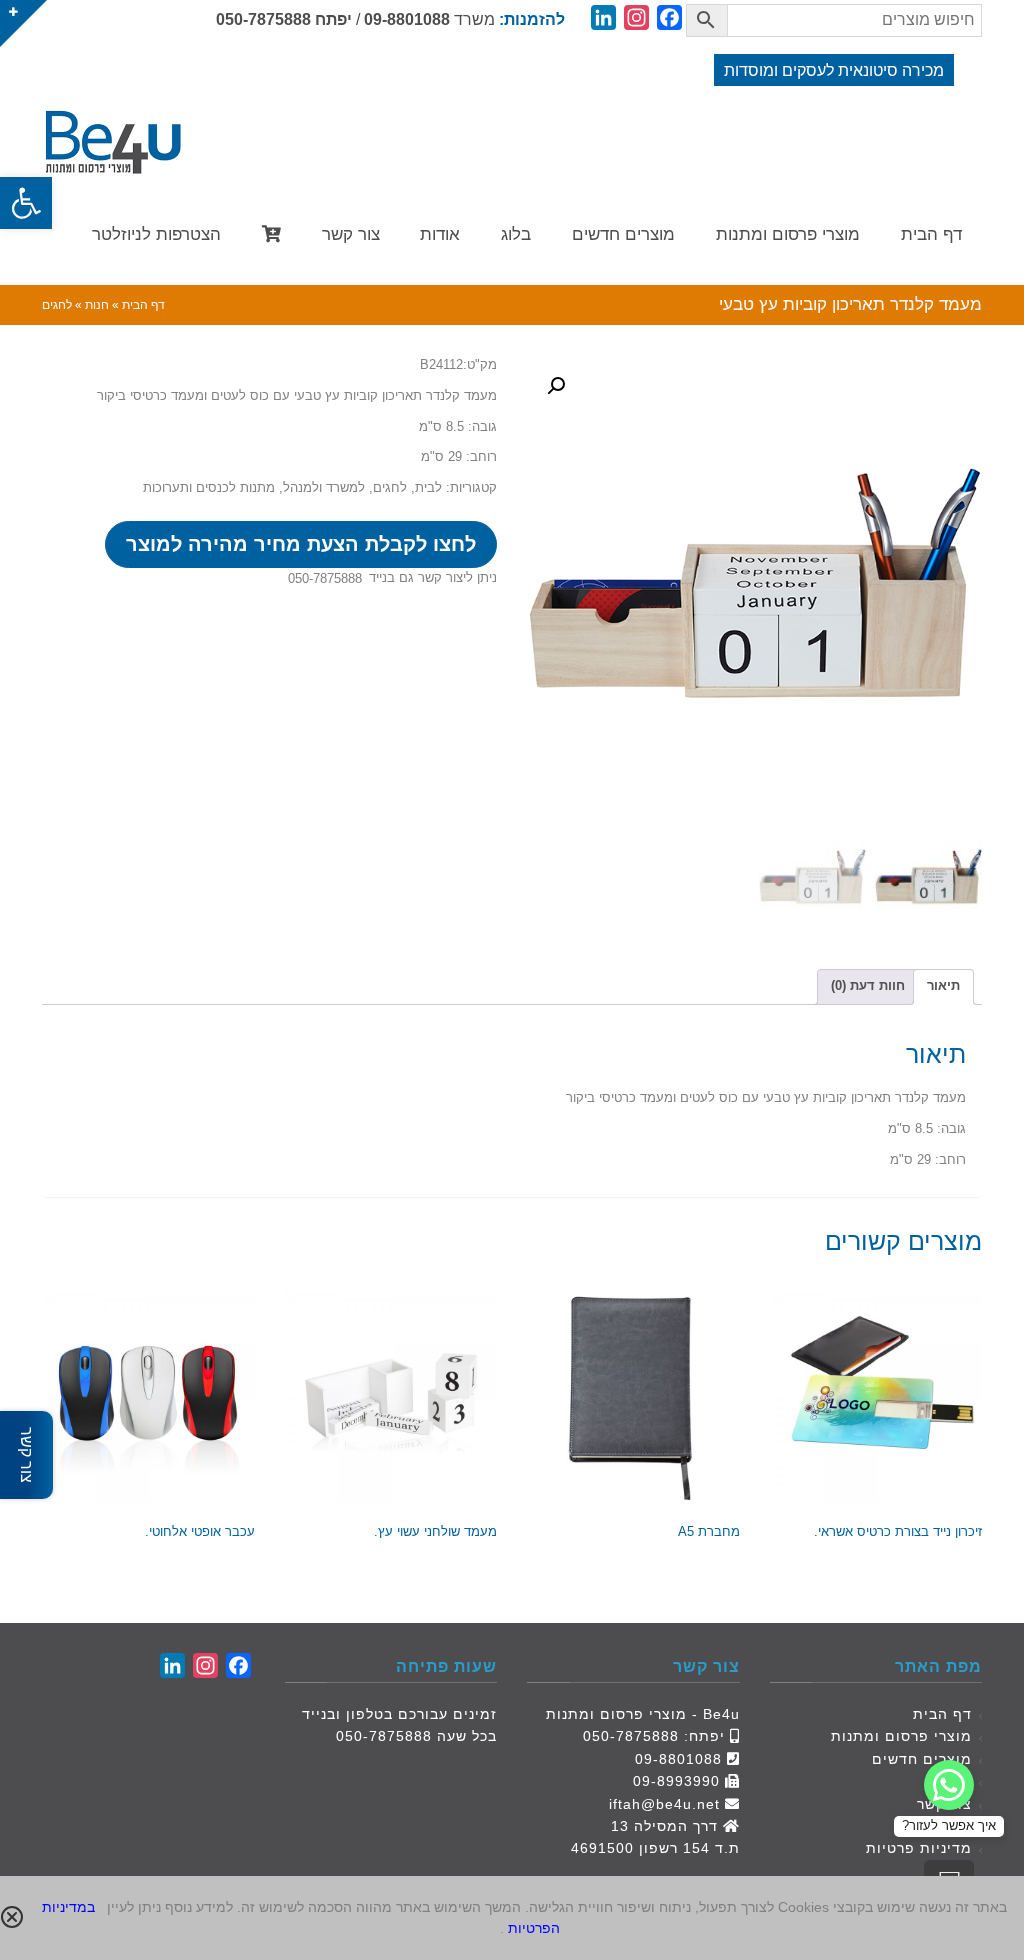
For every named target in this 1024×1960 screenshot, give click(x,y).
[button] (26, 203)
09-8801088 (407, 19)
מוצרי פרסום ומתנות (901, 1736)
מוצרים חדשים (922, 1759)
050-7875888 (263, 19)
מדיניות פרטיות (919, 1848)
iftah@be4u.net (664, 1804)
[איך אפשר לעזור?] (949, 1785)
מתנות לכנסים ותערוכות (209, 487)
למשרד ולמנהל (324, 487)
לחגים (390, 487)
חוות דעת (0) (868, 985)
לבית (428, 487)
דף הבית (942, 1714)
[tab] (943, 987)
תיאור (943, 985)
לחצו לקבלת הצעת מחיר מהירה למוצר (301, 544)
